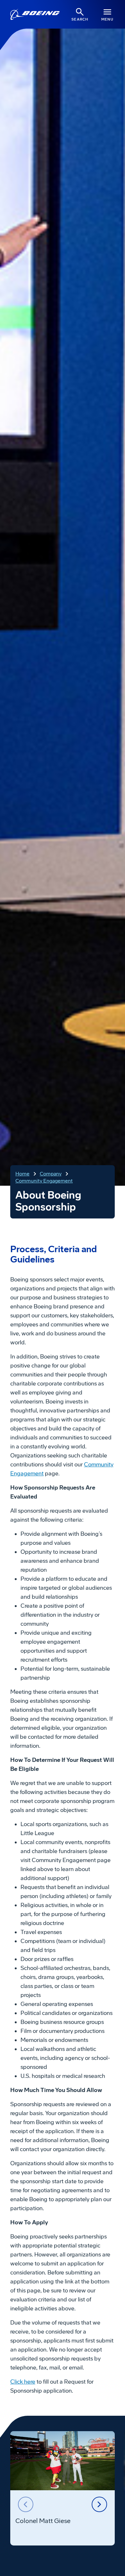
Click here (23, 2382)
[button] (26, 2504)
